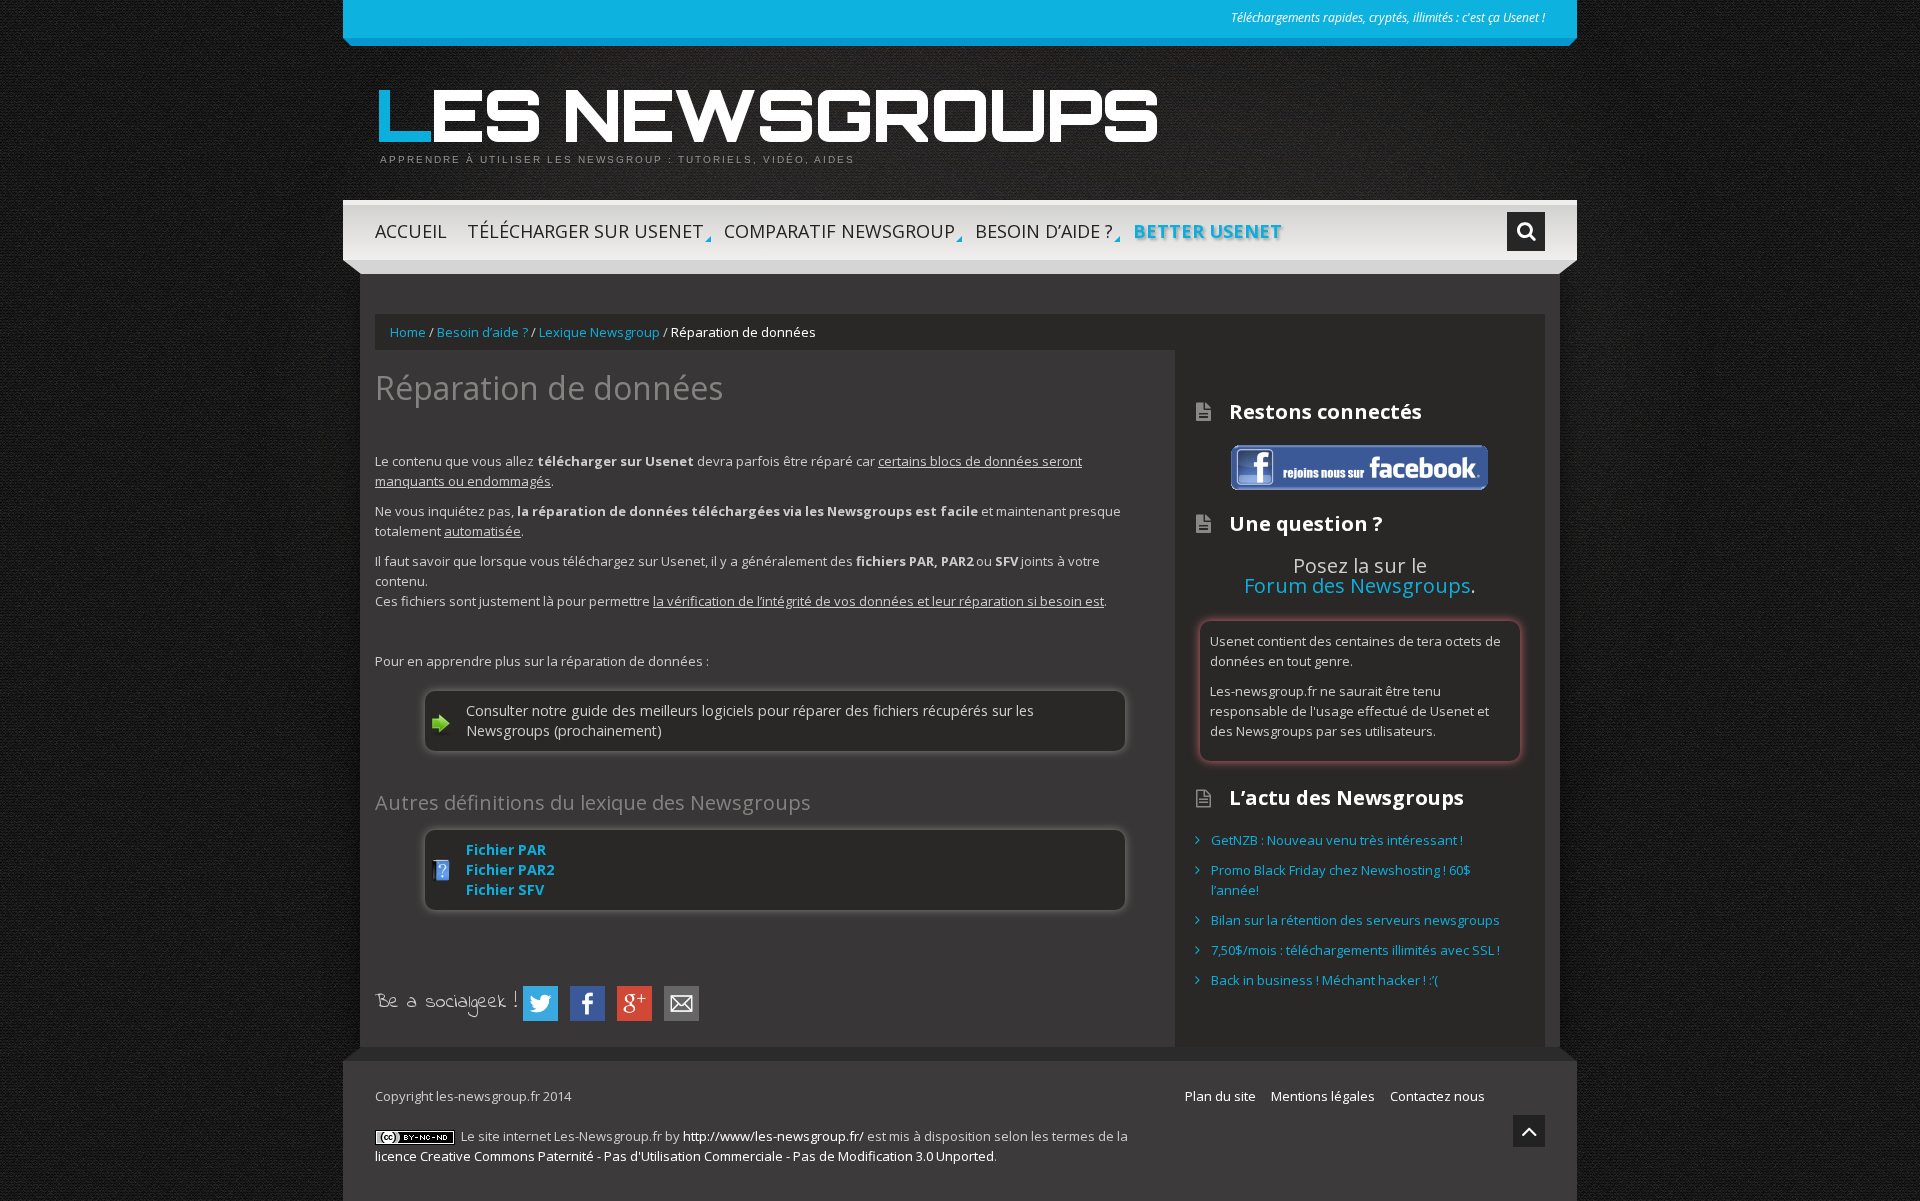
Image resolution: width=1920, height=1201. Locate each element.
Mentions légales (1323, 1096)
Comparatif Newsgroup (839, 239)
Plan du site (1220, 1096)
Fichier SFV (505, 889)
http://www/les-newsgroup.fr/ (773, 1136)
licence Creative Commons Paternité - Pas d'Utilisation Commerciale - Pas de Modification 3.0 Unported (684, 1156)
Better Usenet (1207, 231)
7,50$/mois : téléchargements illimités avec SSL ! (1355, 950)
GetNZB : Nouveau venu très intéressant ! (1337, 840)
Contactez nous (1437, 1096)
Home (408, 332)
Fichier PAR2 (510, 869)
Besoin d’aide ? (1044, 239)
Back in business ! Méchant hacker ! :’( (1324, 980)
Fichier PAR (506, 849)
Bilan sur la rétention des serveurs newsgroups (1355, 920)
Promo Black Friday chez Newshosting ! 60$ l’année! (1341, 880)
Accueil (411, 231)
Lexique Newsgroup (599, 332)
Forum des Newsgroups (1357, 585)
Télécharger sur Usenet (585, 239)
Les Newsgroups (767, 114)
